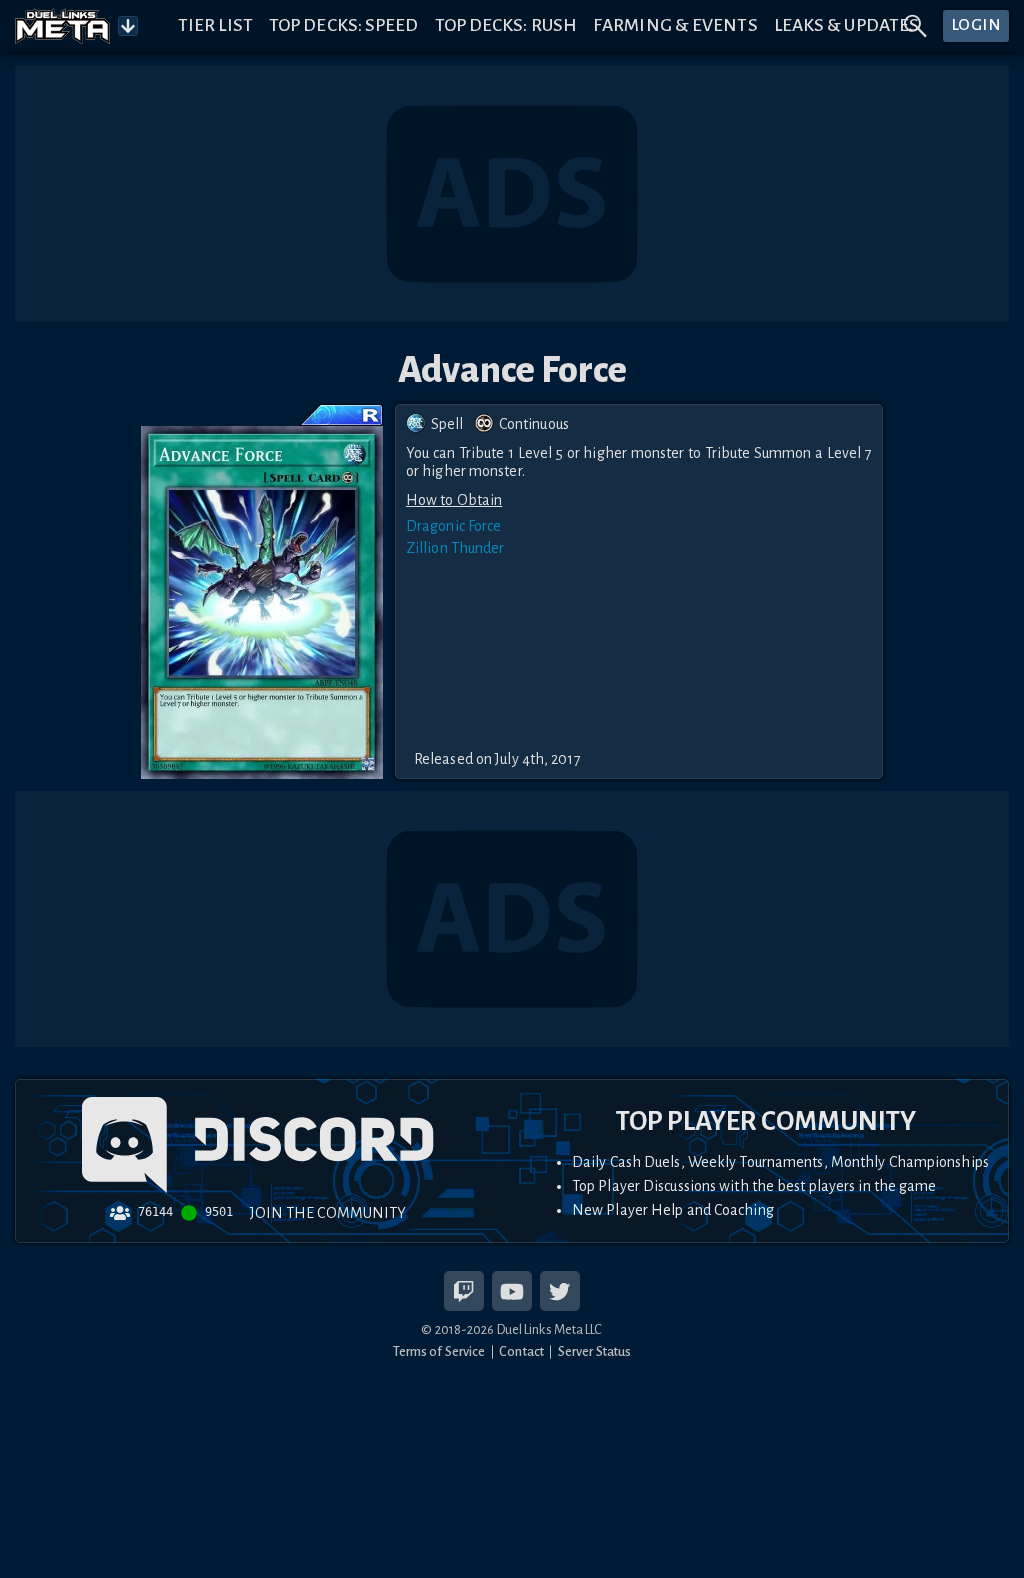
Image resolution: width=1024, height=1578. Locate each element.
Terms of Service (439, 1351)
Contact (521, 1351)
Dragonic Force (453, 526)
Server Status (594, 1351)
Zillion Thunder (455, 548)
